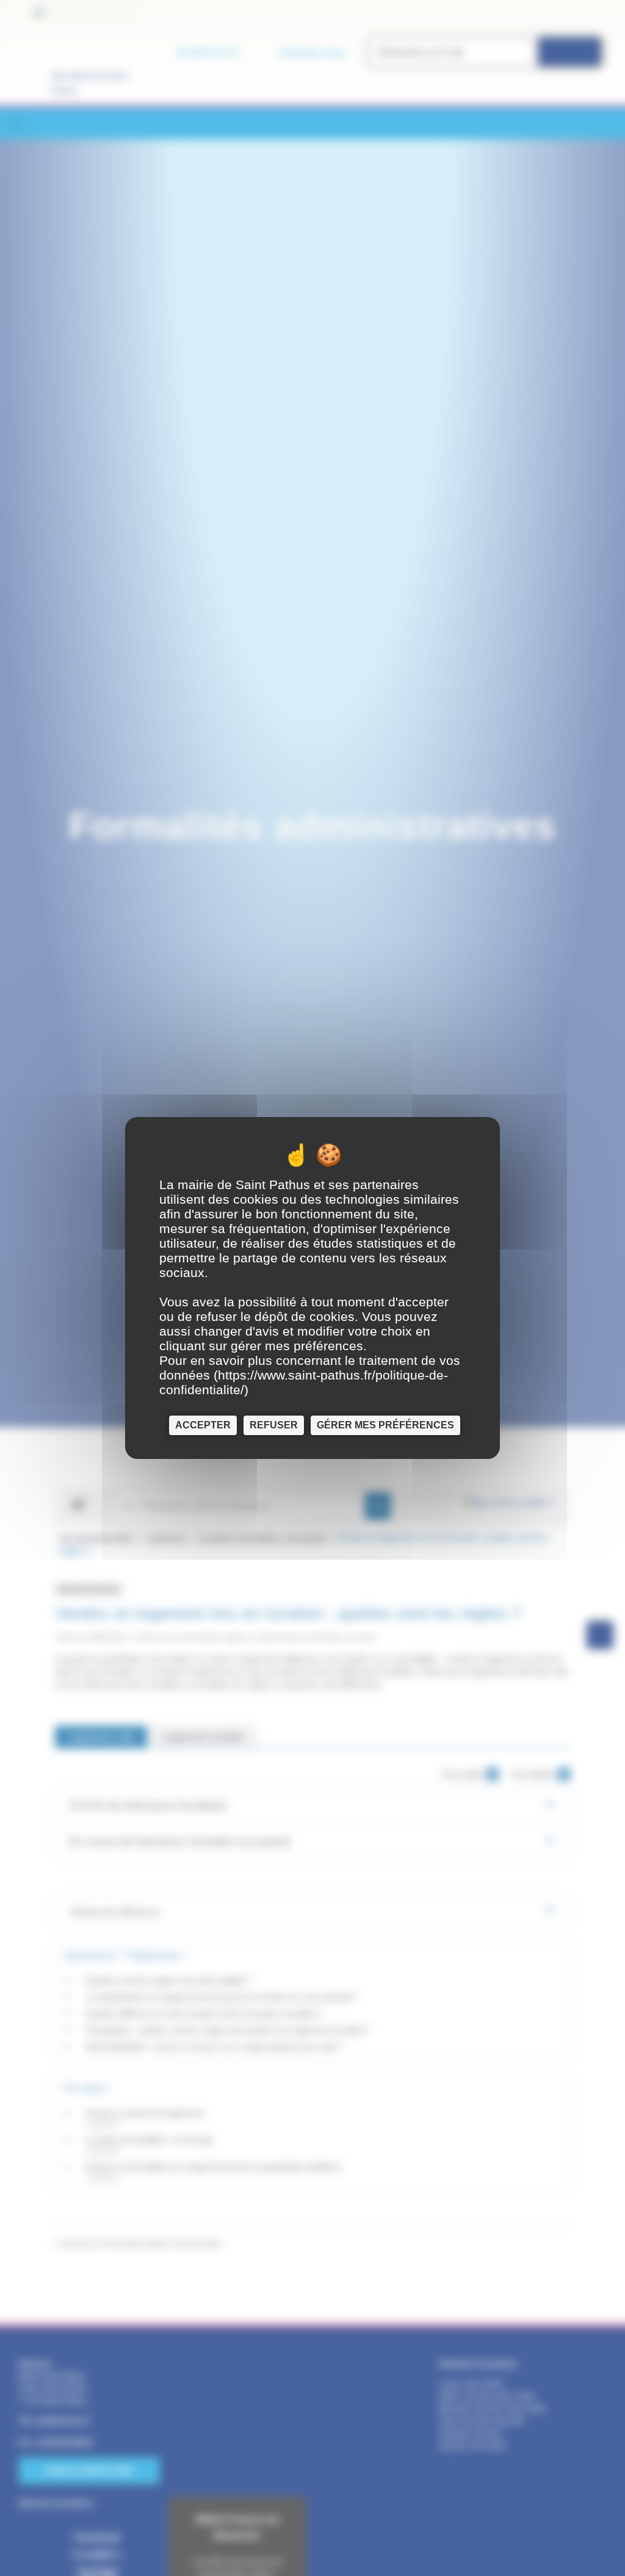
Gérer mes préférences (385, 1425)
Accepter (203, 1425)
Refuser (274, 1425)
